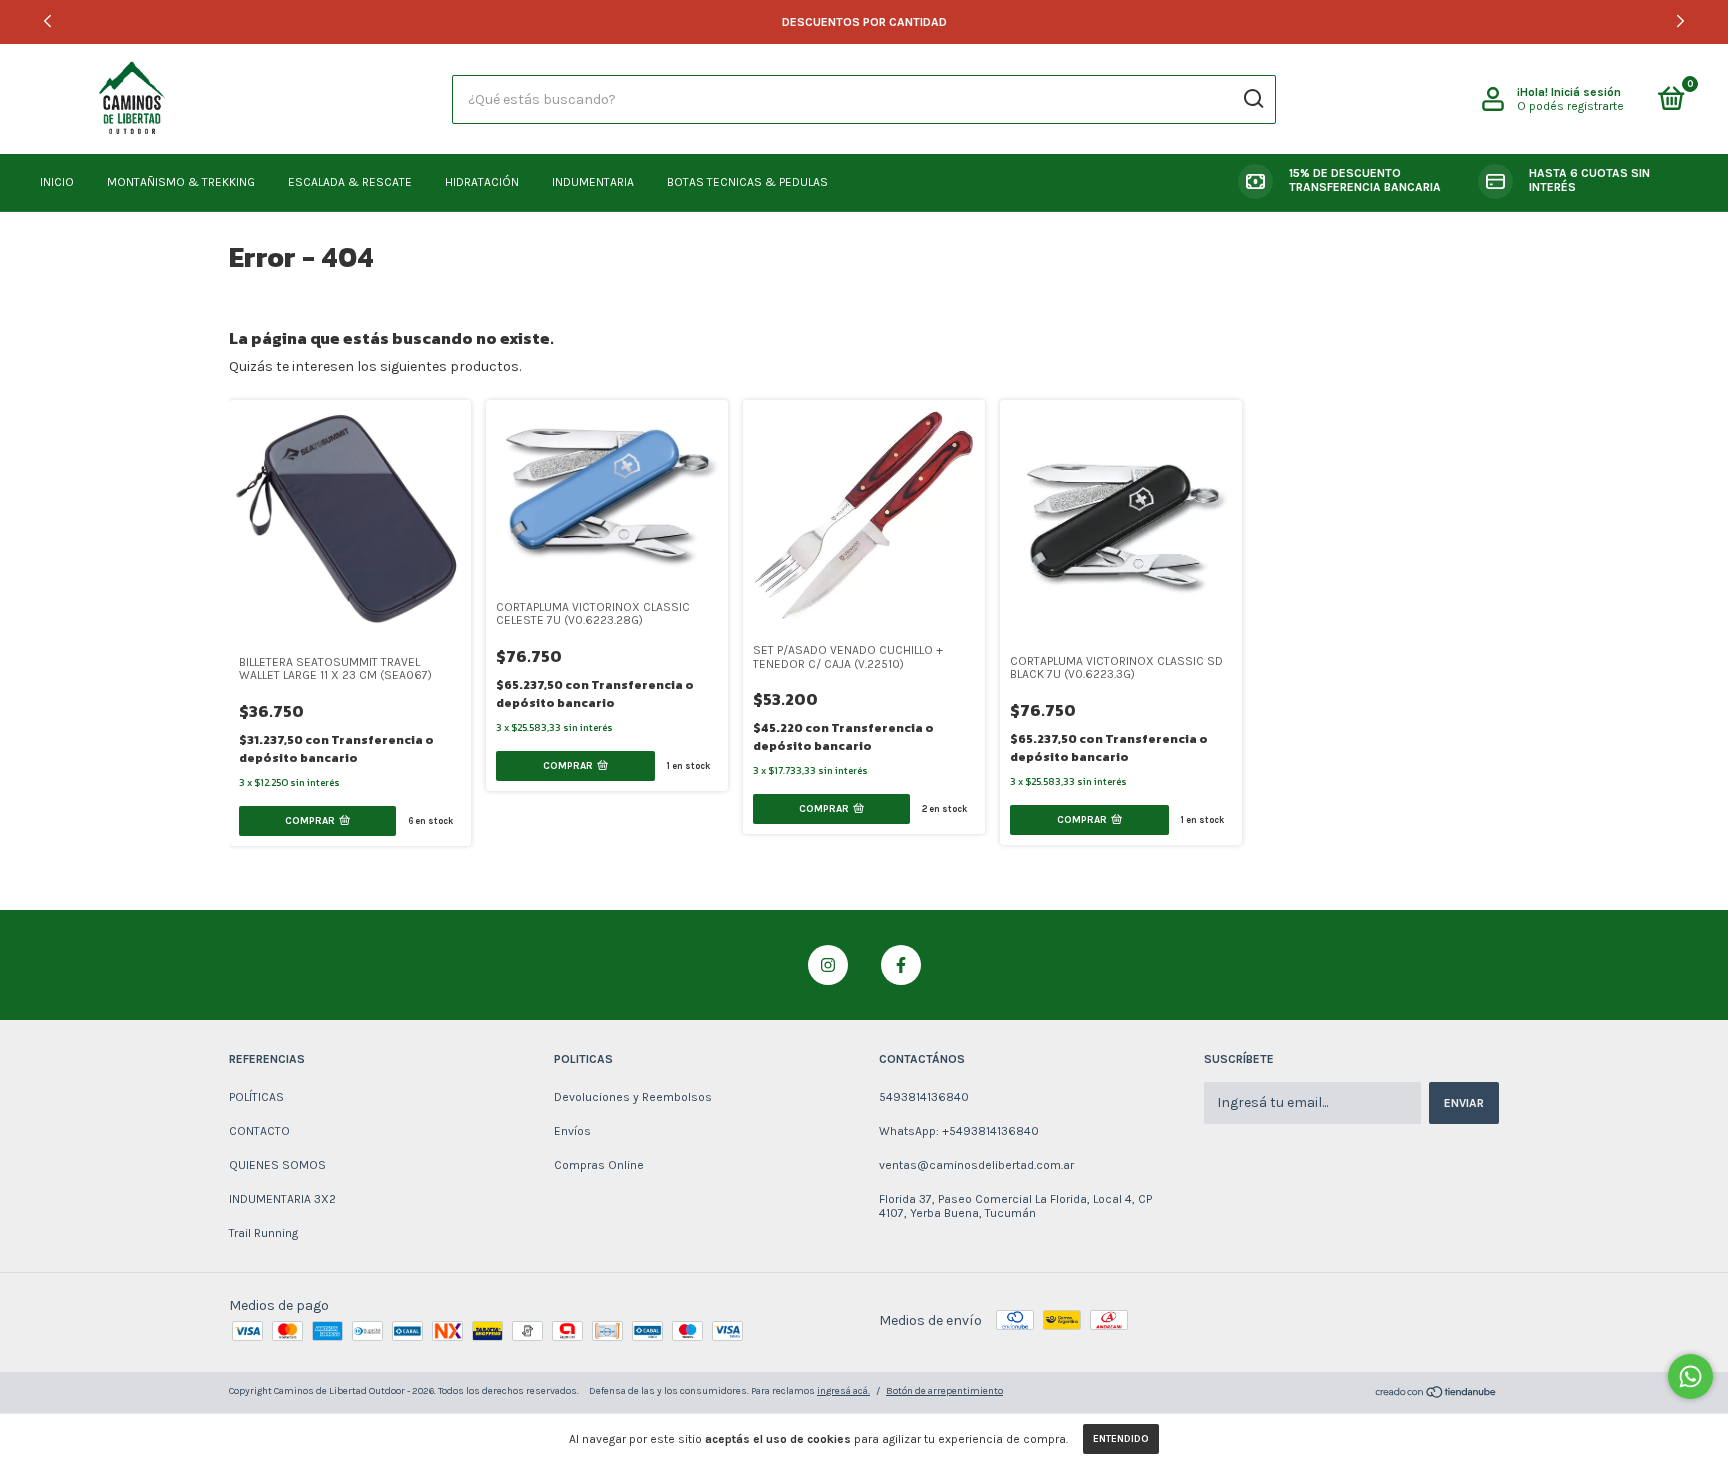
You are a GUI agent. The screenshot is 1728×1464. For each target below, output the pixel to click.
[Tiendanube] (1436, 1394)
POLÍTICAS (256, 1097)
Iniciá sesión (1586, 92)
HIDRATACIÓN (482, 182)
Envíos (572, 1131)
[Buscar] (1252, 99)
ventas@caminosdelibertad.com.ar (976, 1165)
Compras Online (599, 1165)
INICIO (57, 182)
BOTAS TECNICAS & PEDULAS (747, 182)
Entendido (1121, 1439)
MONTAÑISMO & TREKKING (181, 182)
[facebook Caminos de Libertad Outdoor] (901, 965)
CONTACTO (259, 1131)
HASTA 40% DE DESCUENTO (864, 22)
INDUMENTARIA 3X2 (282, 1199)
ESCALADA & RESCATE (350, 182)
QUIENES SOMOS (277, 1165)
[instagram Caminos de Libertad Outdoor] (828, 965)
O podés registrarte (1570, 106)
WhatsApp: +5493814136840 (959, 1131)
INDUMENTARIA (593, 182)
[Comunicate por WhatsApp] (1690, 1376)
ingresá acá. (843, 1391)
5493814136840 (924, 1097)
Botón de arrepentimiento (944, 1391)
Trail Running (263, 1233)
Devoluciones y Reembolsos (633, 1097)
